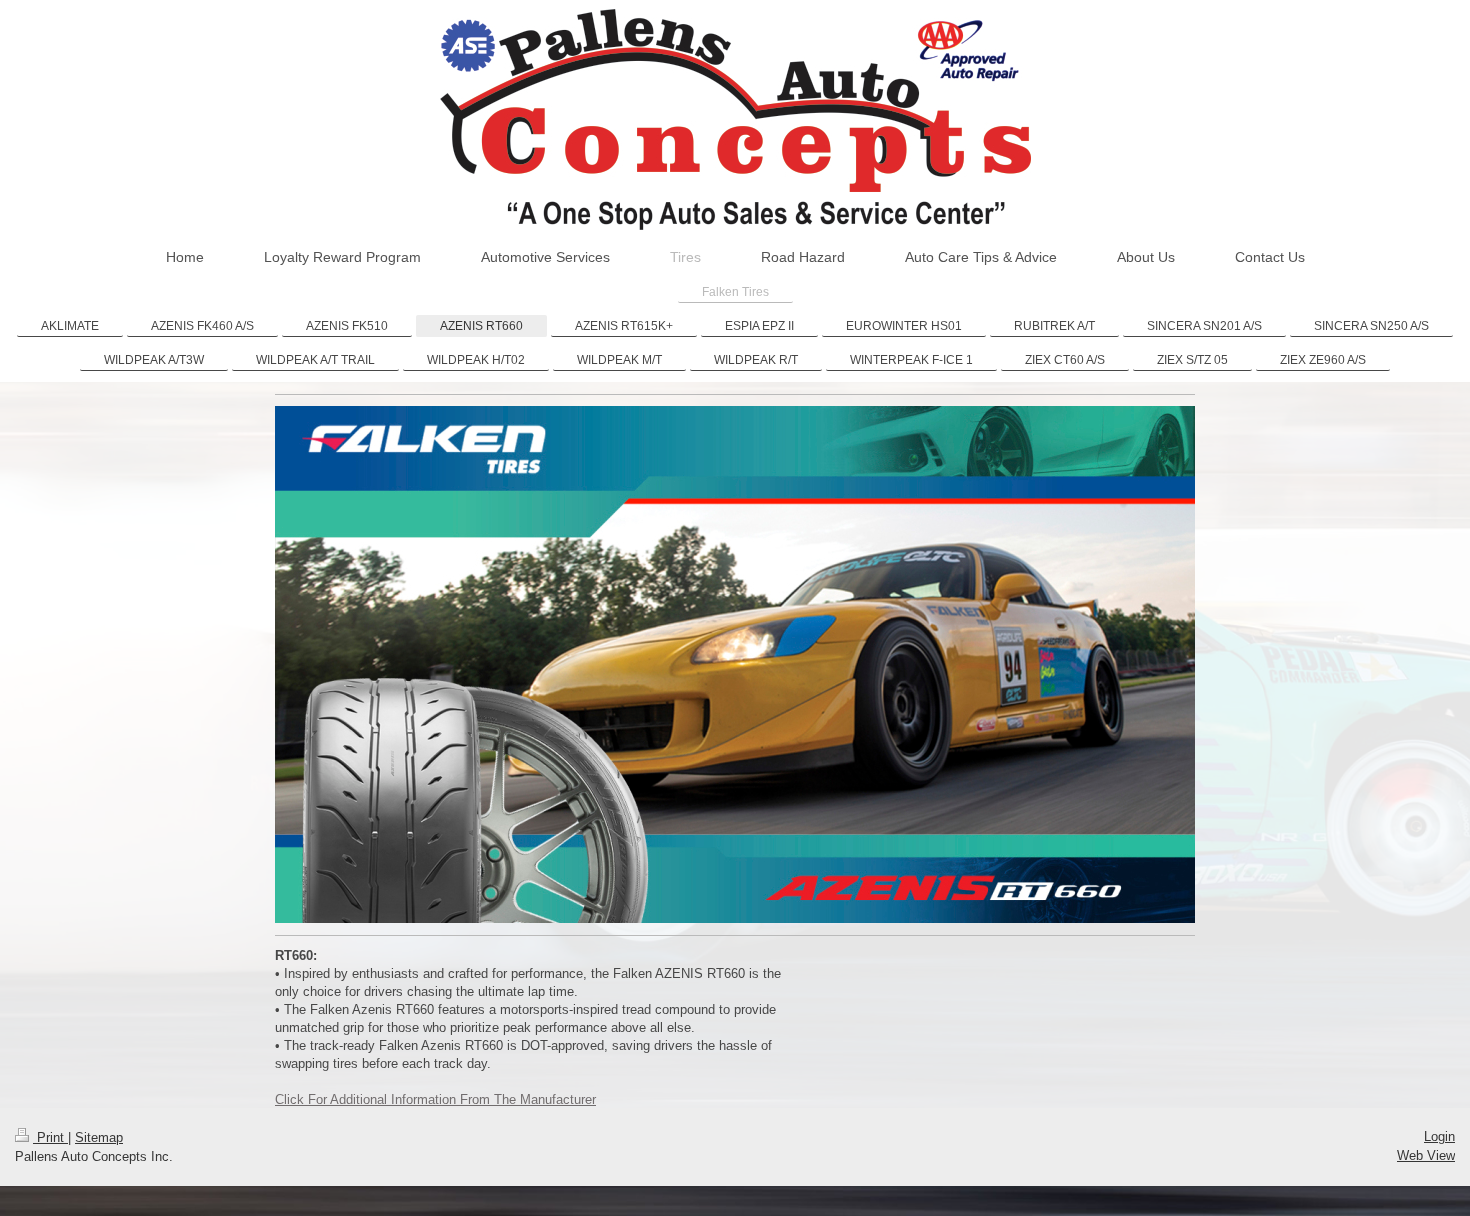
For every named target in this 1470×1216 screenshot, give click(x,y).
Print (50, 1137)
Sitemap (99, 1137)
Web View (1426, 1155)
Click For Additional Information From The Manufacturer (435, 1099)
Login (1439, 1136)
